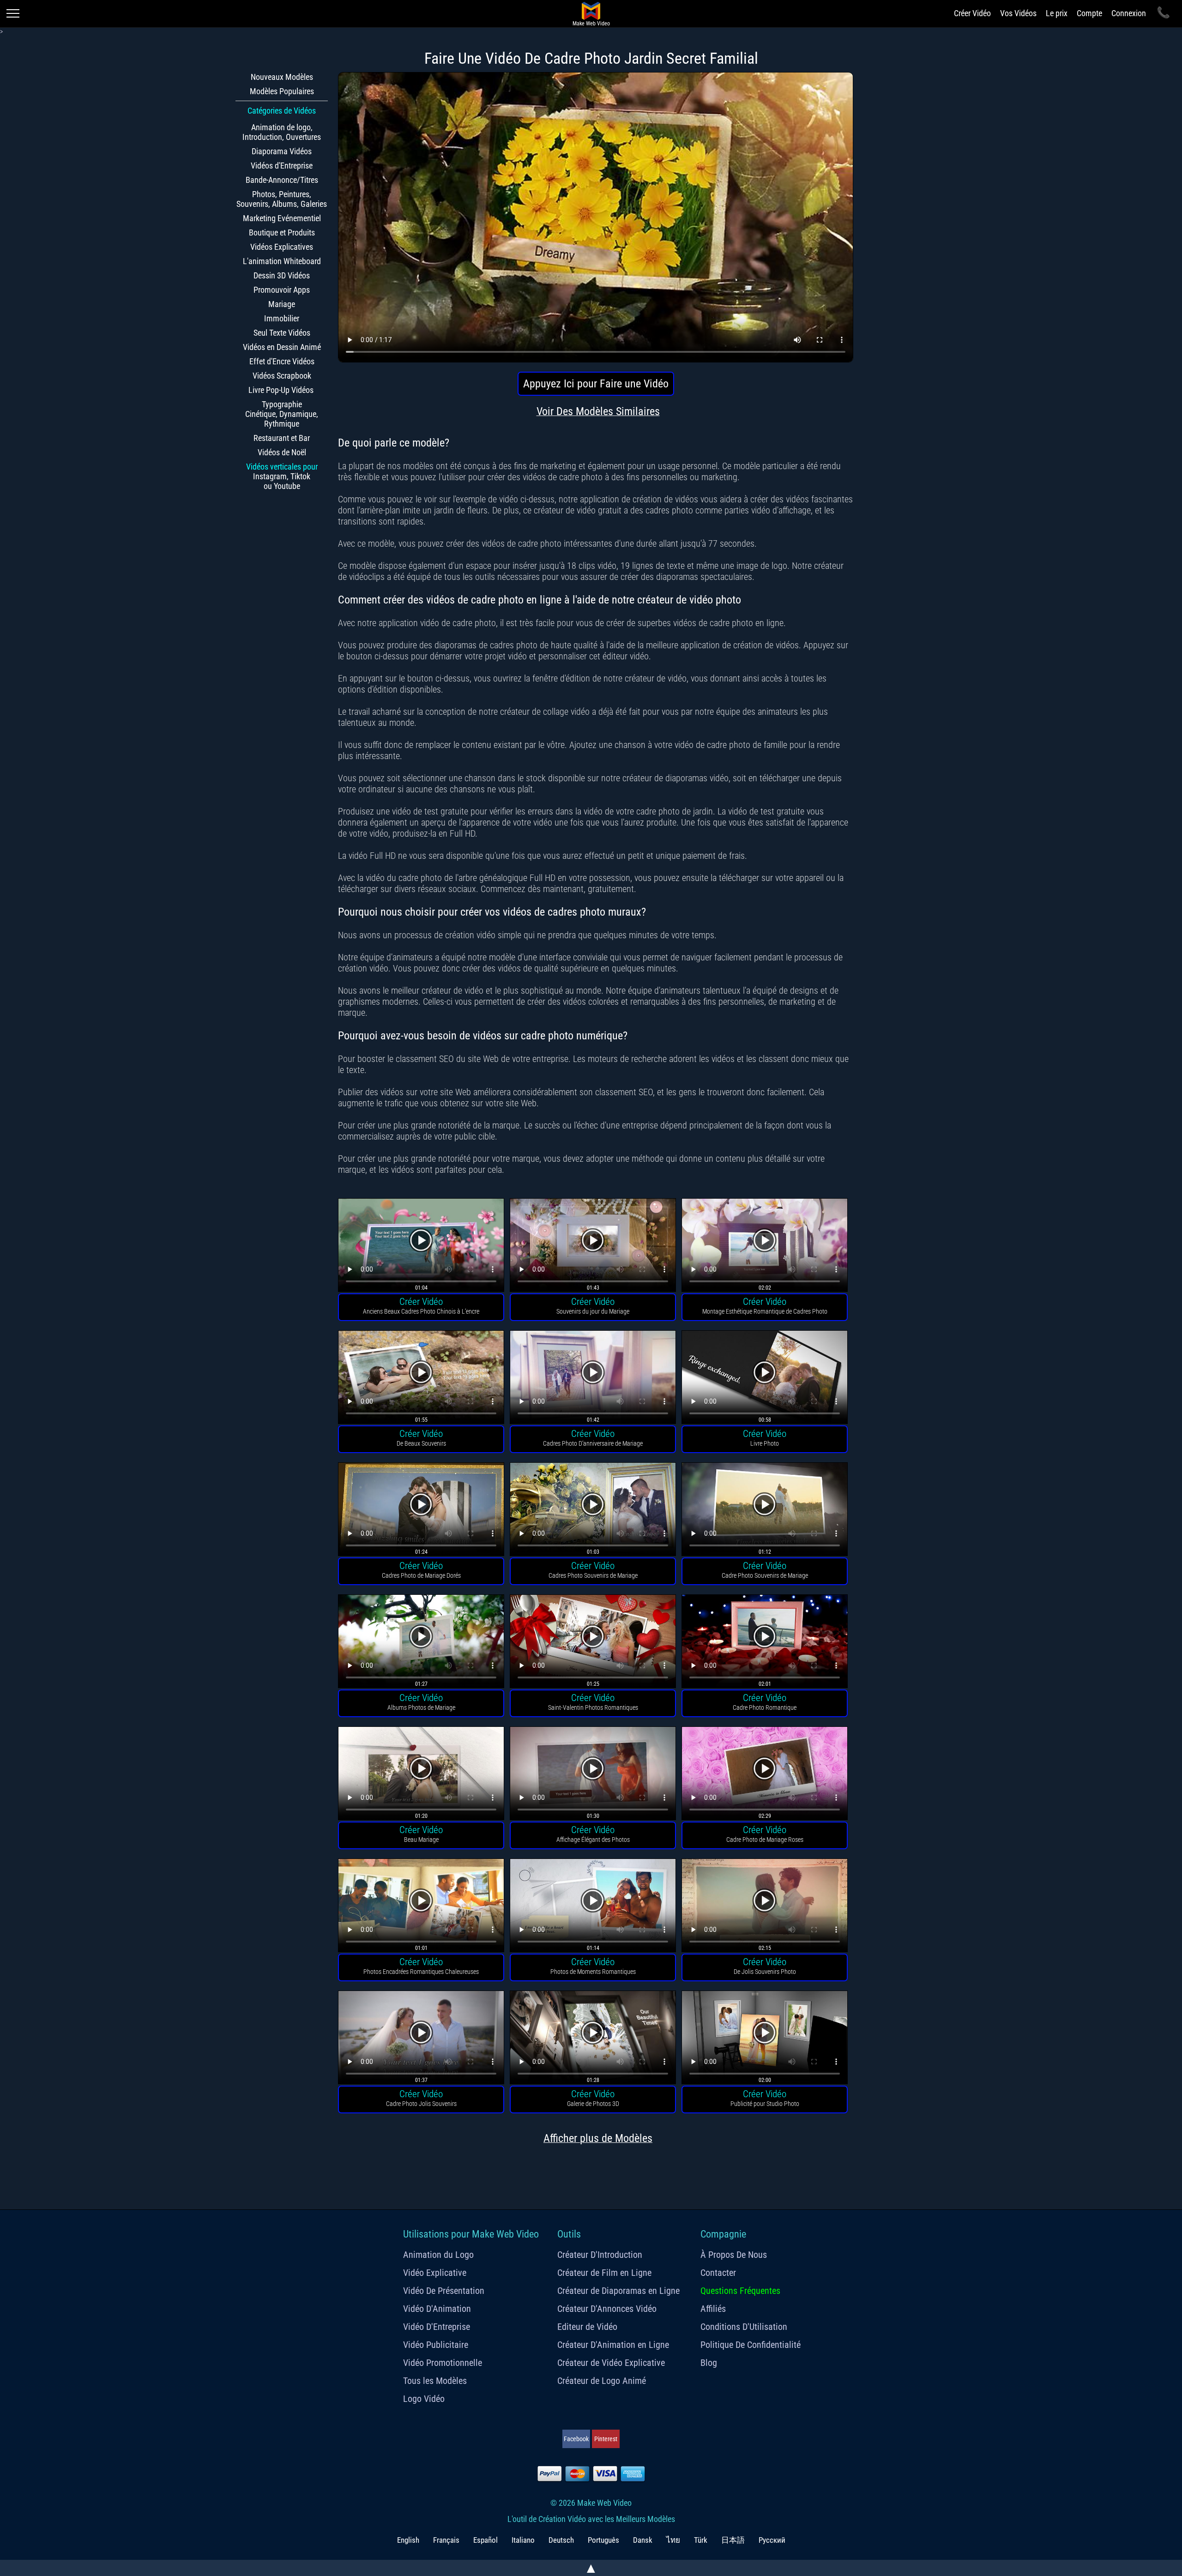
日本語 (733, 2540)
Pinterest (606, 2439)
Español (485, 2540)
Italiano (523, 2540)
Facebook (576, 2439)
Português (603, 2540)
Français (446, 2540)
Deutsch (561, 2540)
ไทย (673, 2540)
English (408, 2540)
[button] (421, 1246)
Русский (772, 2540)
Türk (701, 2540)
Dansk (643, 2540)
